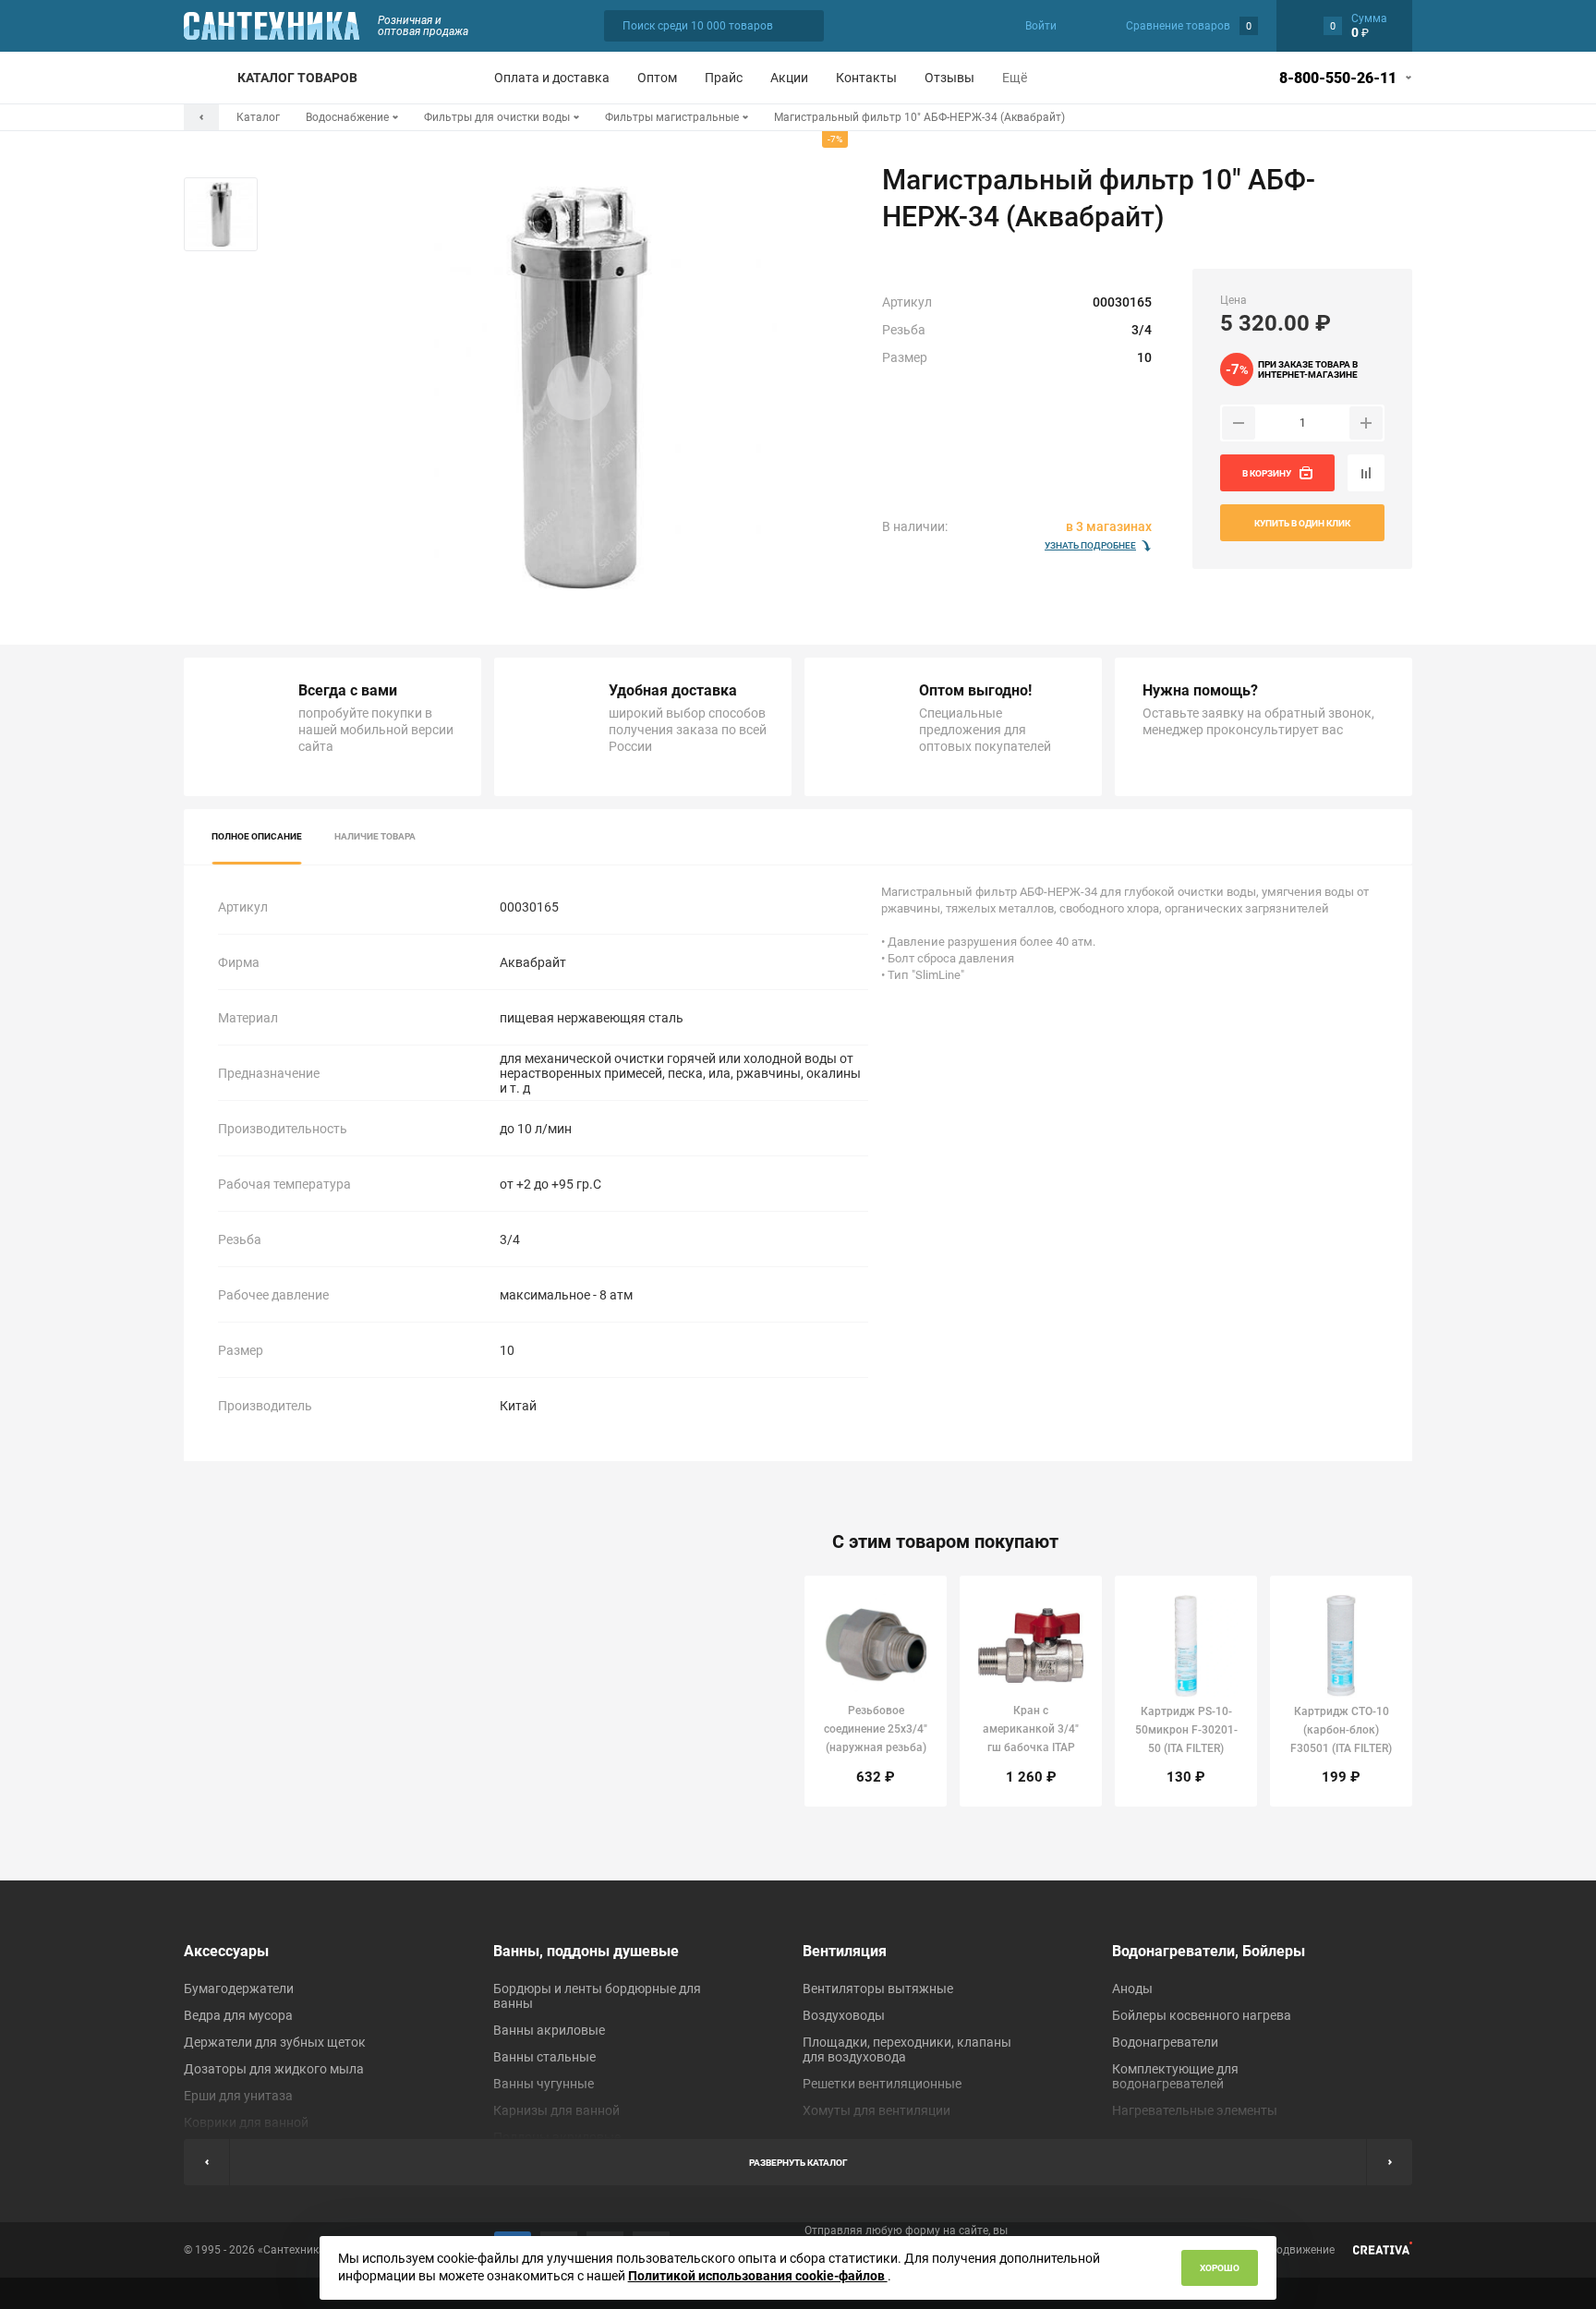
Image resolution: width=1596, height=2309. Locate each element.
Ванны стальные (544, 2057)
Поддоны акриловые (557, 2137)
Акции (789, 78)
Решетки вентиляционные (882, 2084)
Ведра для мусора (238, 2015)
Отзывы (949, 78)
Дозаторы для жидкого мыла (274, 2069)
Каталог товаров (297, 78)
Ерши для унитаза (238, 2096)
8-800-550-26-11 (1338, 78)
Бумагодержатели (239, 1989)
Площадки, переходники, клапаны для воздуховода (907, 2049)
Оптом (657, 78)
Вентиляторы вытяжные (878, 1989)
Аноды (1132, 1989)
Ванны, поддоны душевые (586, 1951)
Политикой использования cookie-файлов (758, 2276)
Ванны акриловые (549, 2030)
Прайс (724, 78)
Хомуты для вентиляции (877, 2110)
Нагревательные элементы (1195, 2110)
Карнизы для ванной (556, 2110)
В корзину (1267, 473)
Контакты (866, 78)
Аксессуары (226, 1951)
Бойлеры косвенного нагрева (1202, 2015)
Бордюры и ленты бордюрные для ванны (597, 1996)
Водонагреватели (1165, 2042)
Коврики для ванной (246, 2122)
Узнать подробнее (1090, 545)
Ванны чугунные (544, 2084)
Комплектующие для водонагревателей (1175, 2076)
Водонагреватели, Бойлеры (1209, 1951)
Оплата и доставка (552, 78)
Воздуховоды (844, 2015)
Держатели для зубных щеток (275, 2042)
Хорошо (1220, 2268)
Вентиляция (845, 1951)
